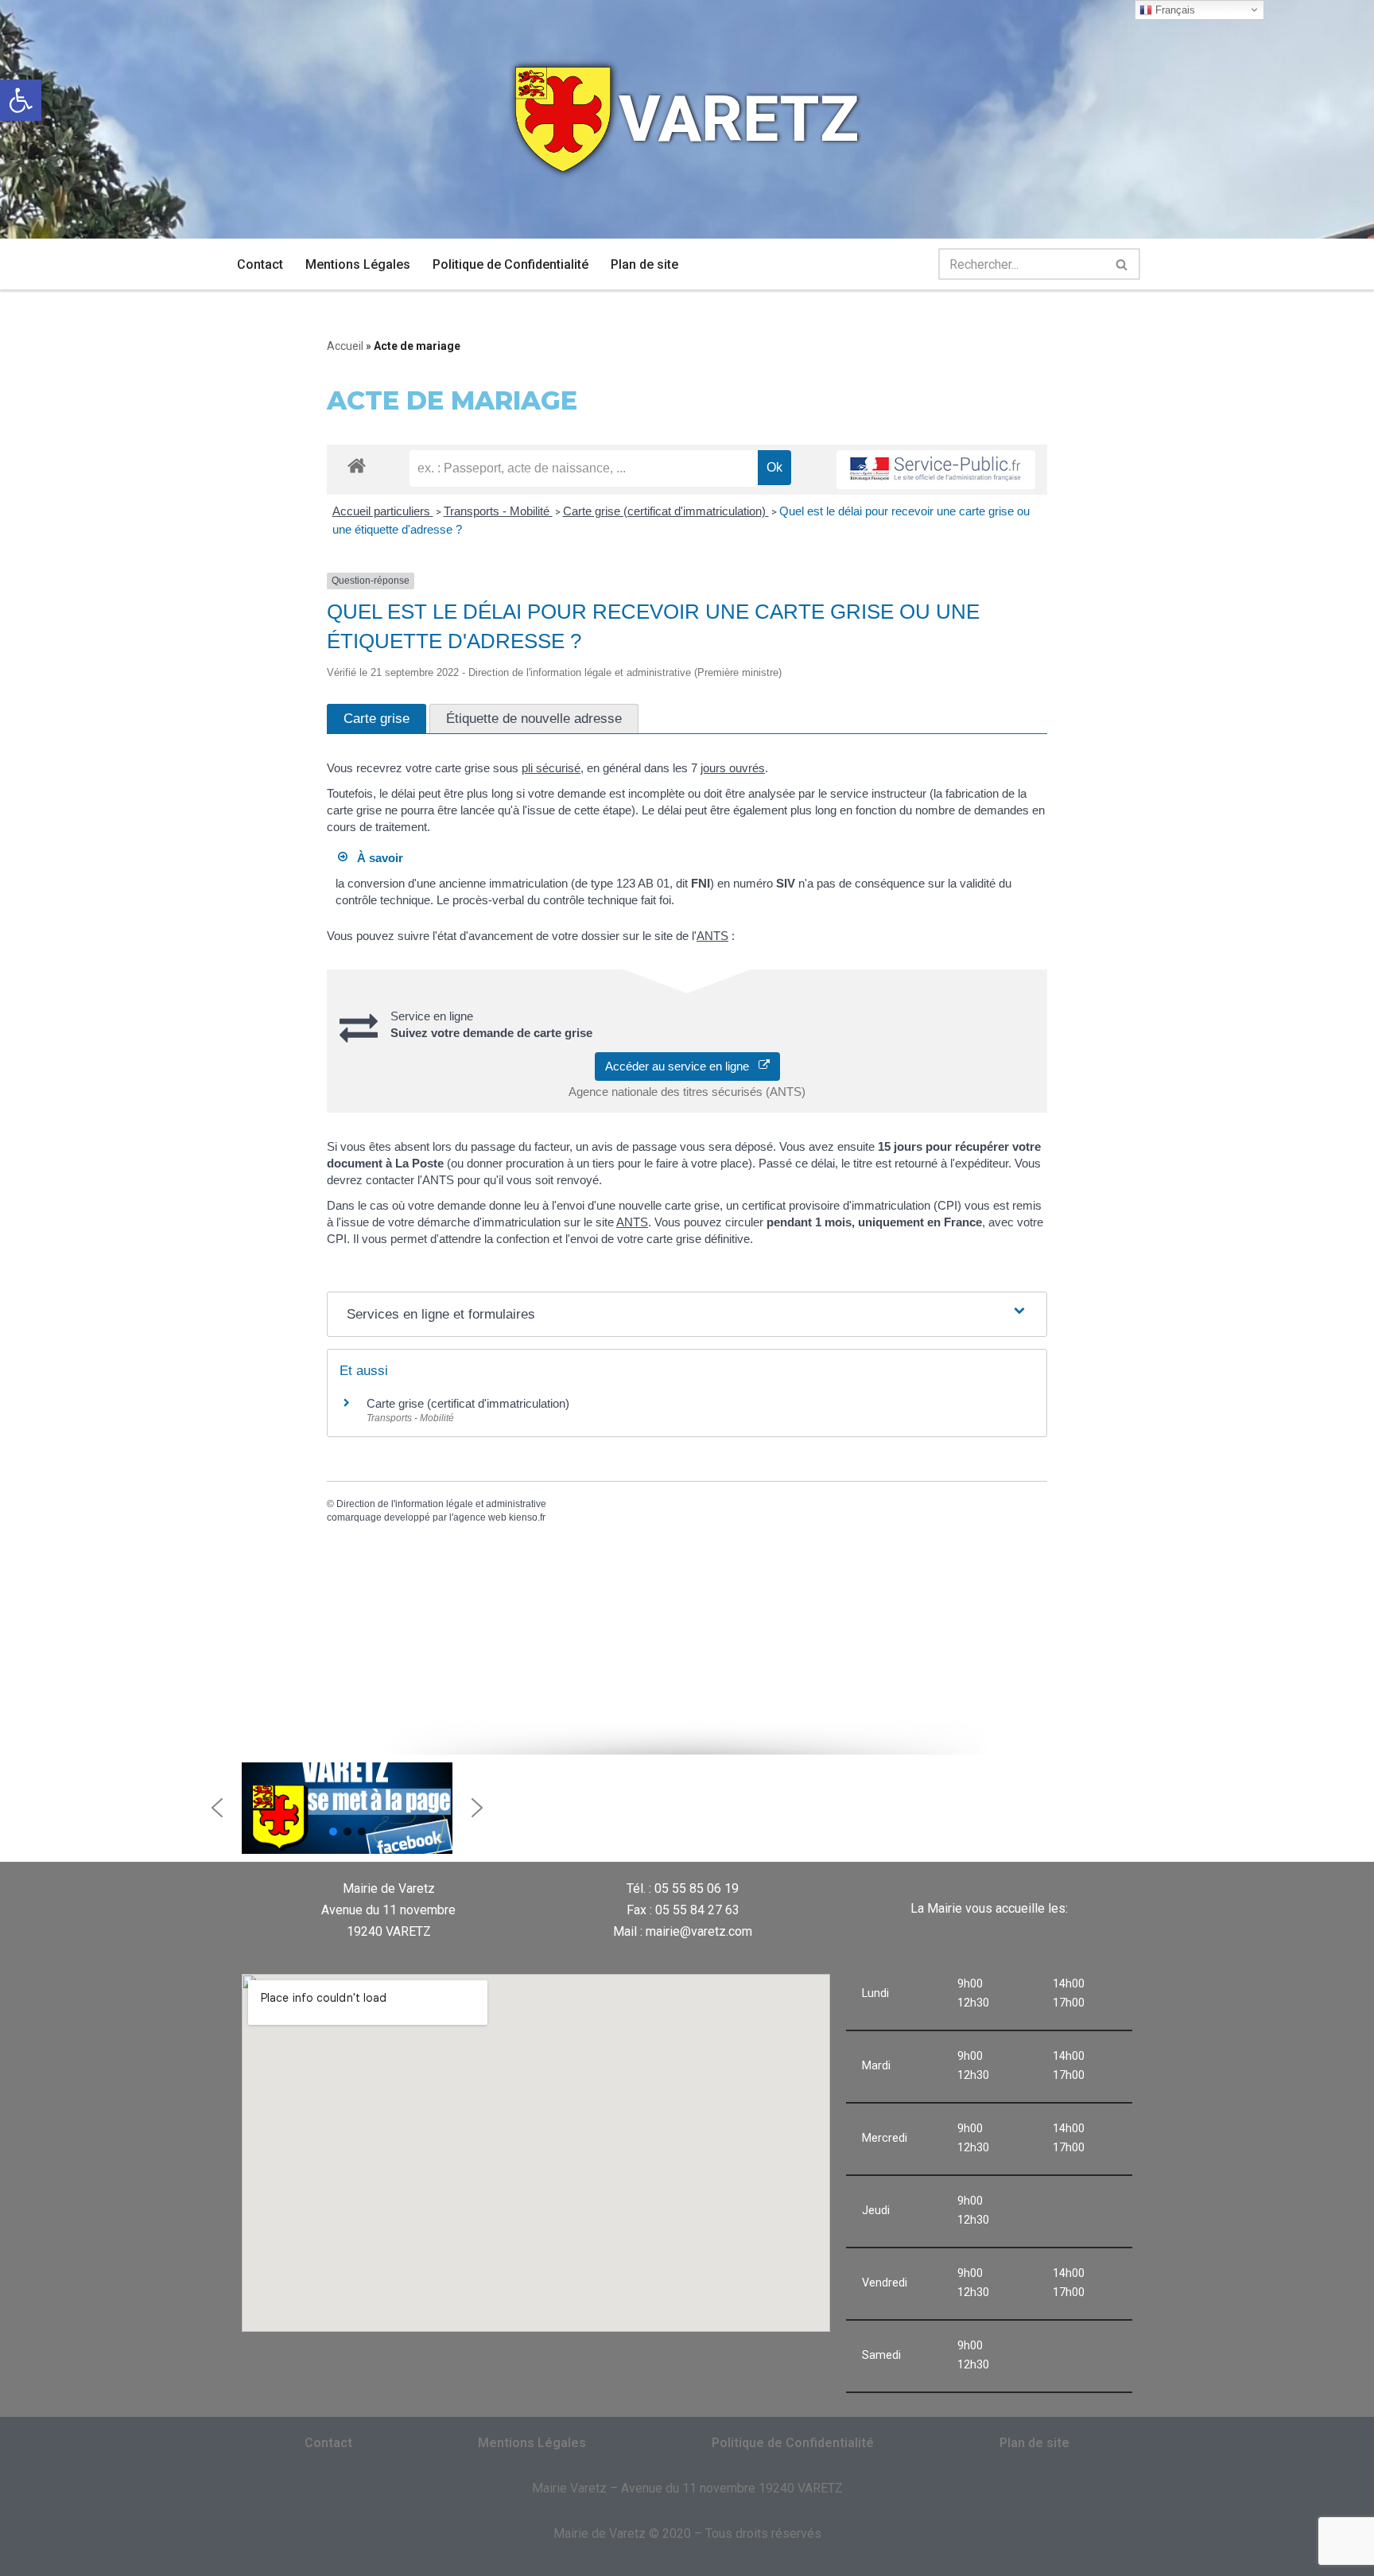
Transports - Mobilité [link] (498, 511)
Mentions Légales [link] (358, 264)
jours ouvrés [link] (733, 768)
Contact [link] (260, 264)
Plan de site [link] (644, 264)
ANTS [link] (712, 936)
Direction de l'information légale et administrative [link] (441, 1504)
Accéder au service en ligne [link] (682, 1066)
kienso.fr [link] (527, 1517)
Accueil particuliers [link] (383, 511)
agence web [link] (480, 1517)
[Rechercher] (1122, 264)
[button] (217, 1808)
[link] (21, 100)
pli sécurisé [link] (551, 768)
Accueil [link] (345, 346)
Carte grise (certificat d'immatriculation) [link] (666, 511)
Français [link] (1174, 10)
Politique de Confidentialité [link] (510, 264)
